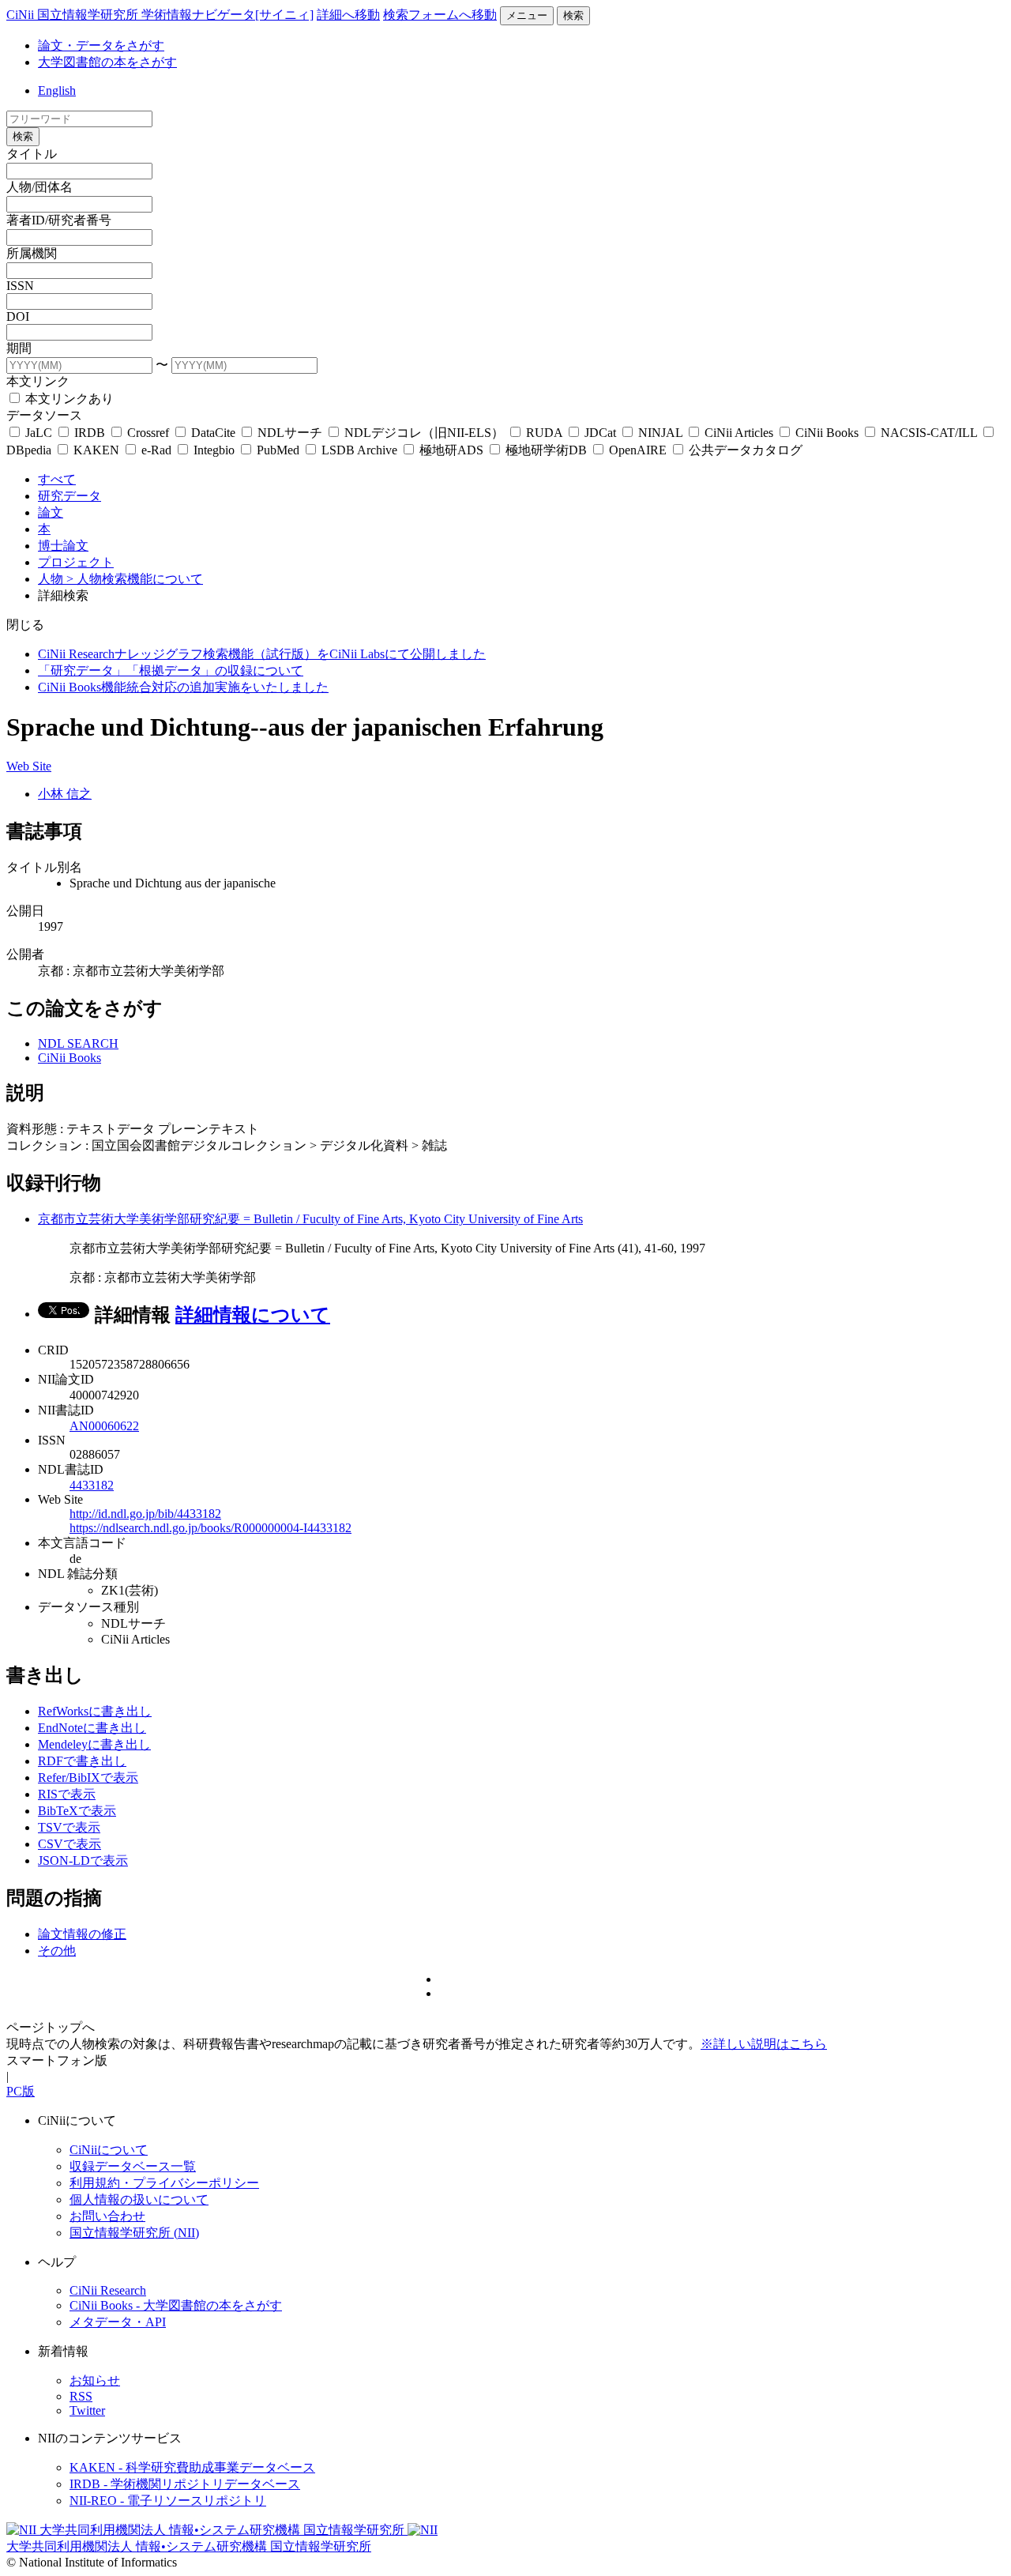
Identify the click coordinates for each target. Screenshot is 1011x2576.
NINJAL (660, 433)
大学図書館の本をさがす (107, 62)
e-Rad (156, 450)
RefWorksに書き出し (95, 1711)
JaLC (39, 433)
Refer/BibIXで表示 (88, 1778)
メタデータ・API (118, 2322)
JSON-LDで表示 (83, 1860)
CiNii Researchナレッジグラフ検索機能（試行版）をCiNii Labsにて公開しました (262, 654)
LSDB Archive (359, 450)
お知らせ (95, 2380)
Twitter (87, 2410)
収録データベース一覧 (133, 2166)
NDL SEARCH (78, 1043)
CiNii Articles (739, 433)
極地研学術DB (546, 450)
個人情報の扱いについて (139, 2199)
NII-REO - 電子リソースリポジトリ (168, 2501)
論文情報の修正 (82, 1934)
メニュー (527, 15)
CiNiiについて (109, 2150)
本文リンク (38, 381)
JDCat (600, 433)
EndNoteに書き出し (92, 1728)
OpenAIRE (638, 450)
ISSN (20, 286)
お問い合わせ (107, 2216)
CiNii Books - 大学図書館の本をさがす (176, 2305)
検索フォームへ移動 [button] (440, 15)
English (57, 90)
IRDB (90, 433)
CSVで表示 (70, 1844)
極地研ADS (451, 450)
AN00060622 (104, 1426)
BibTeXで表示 (77, 1811)
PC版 (21, 2091)
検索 (573, 15)
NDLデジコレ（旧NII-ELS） (424, 433)
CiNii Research (108, 2290)
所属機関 (32, 253)
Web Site (29, 766)
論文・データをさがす (101, 45)
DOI (18, 316)
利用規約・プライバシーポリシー (164, 2183)
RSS (81, 2396)
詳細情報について (253, 1315)
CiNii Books (827, 433)
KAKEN (96, 450)
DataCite (213, 433)
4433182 (92, 1485)
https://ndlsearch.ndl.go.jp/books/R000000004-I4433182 (210, 1528)
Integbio (214, 450)
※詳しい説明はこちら (764, 2044)
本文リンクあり (68, 399)
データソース (44, 415)
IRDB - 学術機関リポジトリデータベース (185, 2484)
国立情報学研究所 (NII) (134, 2233)
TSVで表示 (69, 1827)
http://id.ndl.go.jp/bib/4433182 (145, 1514)
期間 (19, 348)
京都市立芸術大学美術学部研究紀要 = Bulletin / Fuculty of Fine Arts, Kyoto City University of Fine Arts (310, 1219)
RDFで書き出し (82, 1761)
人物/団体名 (39, 187)
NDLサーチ (290, 433)
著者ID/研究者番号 (59, 220)
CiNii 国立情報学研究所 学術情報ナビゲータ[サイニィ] (160, 15)
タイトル (32, 154)
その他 (57, 1951)
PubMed (278, 450)
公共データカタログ (744, 450)
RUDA (544, 433)
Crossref (148, 433)
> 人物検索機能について (135, 579)
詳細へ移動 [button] (348, 15)
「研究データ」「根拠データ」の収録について (171, 670)
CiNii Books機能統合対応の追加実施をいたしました (183, 687)
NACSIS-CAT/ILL (929, 433)
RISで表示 (67, 1794)
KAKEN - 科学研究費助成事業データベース (192, 2467)
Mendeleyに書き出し (94, 1744)
